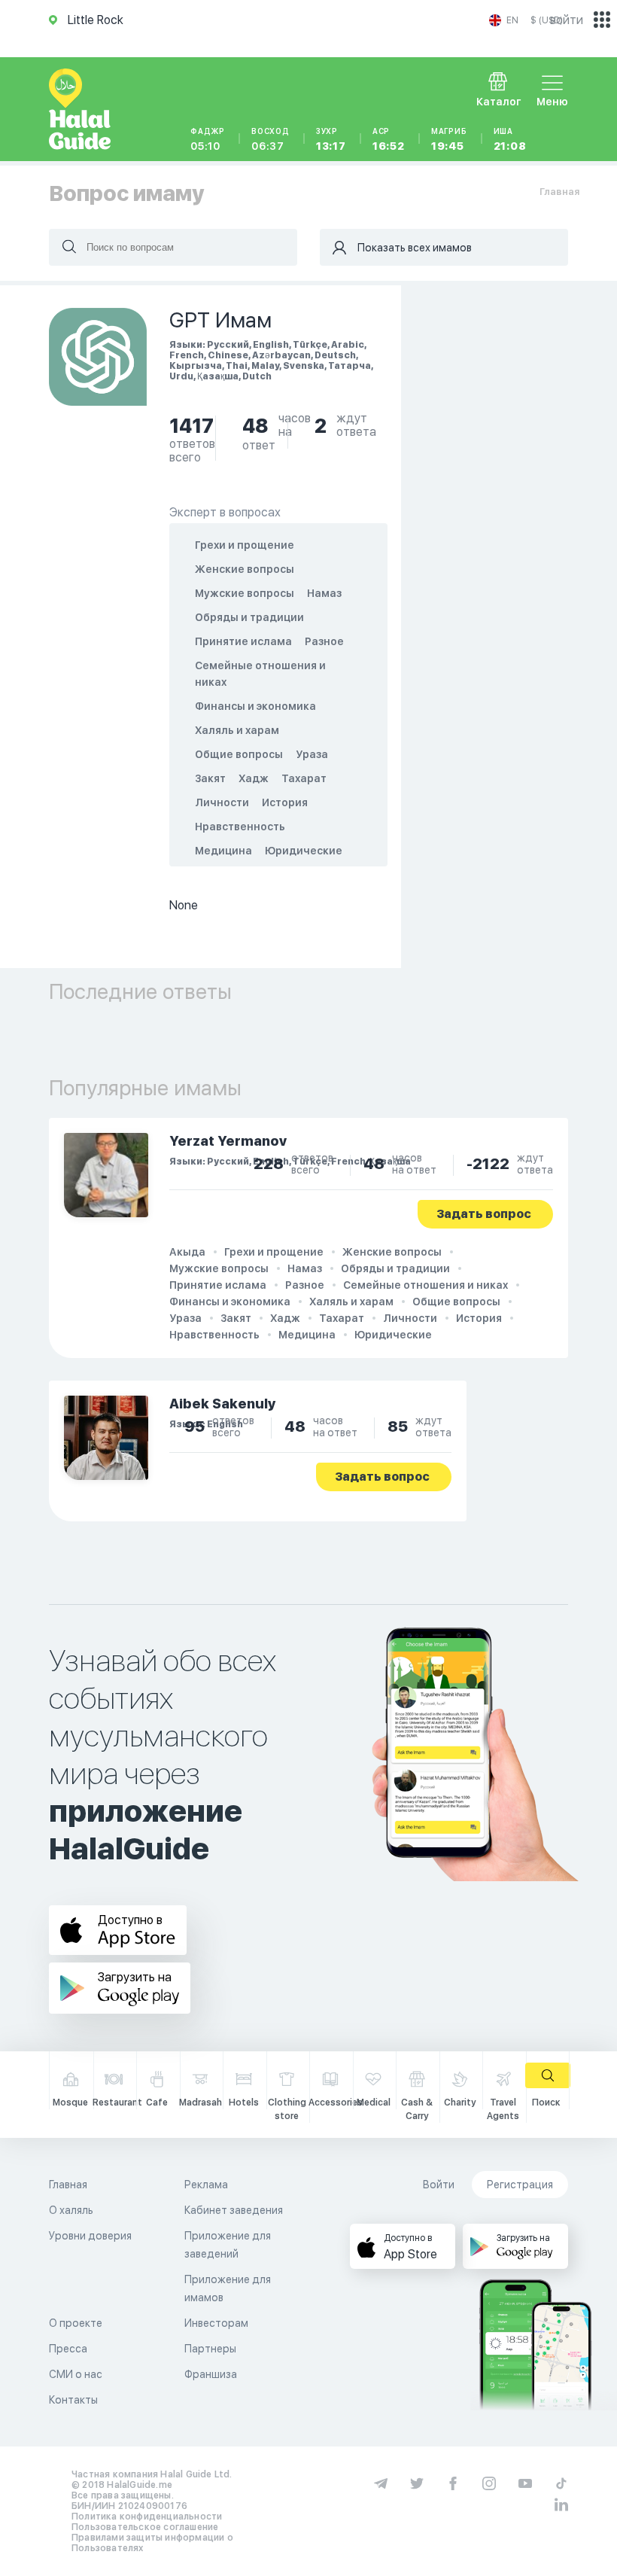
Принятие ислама (243, 641)
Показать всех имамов (415, 248)
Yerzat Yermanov (228, 1141)
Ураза (312, 754)
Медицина (223, 851)
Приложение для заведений (228, 2245)
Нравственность (240, 827)
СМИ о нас (76, 2374)
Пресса (68, 2349)
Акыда (187, 1252)
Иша (510, 139)
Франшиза (211, 2374)
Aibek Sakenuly (223, 1404)
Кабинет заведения (234, 2210)
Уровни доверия (90, 2236)
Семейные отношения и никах (426, 1285)
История (285, 802)
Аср (389, 139)
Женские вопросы (245, 569)
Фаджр (208, 139)
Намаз (324, 593)
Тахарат (304, 778)
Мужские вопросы (245, 593)
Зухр (331, 139)
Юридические (304, 851)
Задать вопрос (484, 1214)
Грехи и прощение (245, 545)
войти (567, 20)
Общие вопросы (239, 754)
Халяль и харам (237, 730)
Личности (222, 802)
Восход (271, 139)
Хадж (254, 778)
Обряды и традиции (249, 617)
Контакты (73, 2400)
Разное (324, 641)
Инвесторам (216, 2323)
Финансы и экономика (255, 706)
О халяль (71, 2210)
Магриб (449, 139)
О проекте (76, 2323)
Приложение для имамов (228, 2288)
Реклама (206, 2185)
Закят (210, 778)
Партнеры (210, 2349)
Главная (559, 192)
